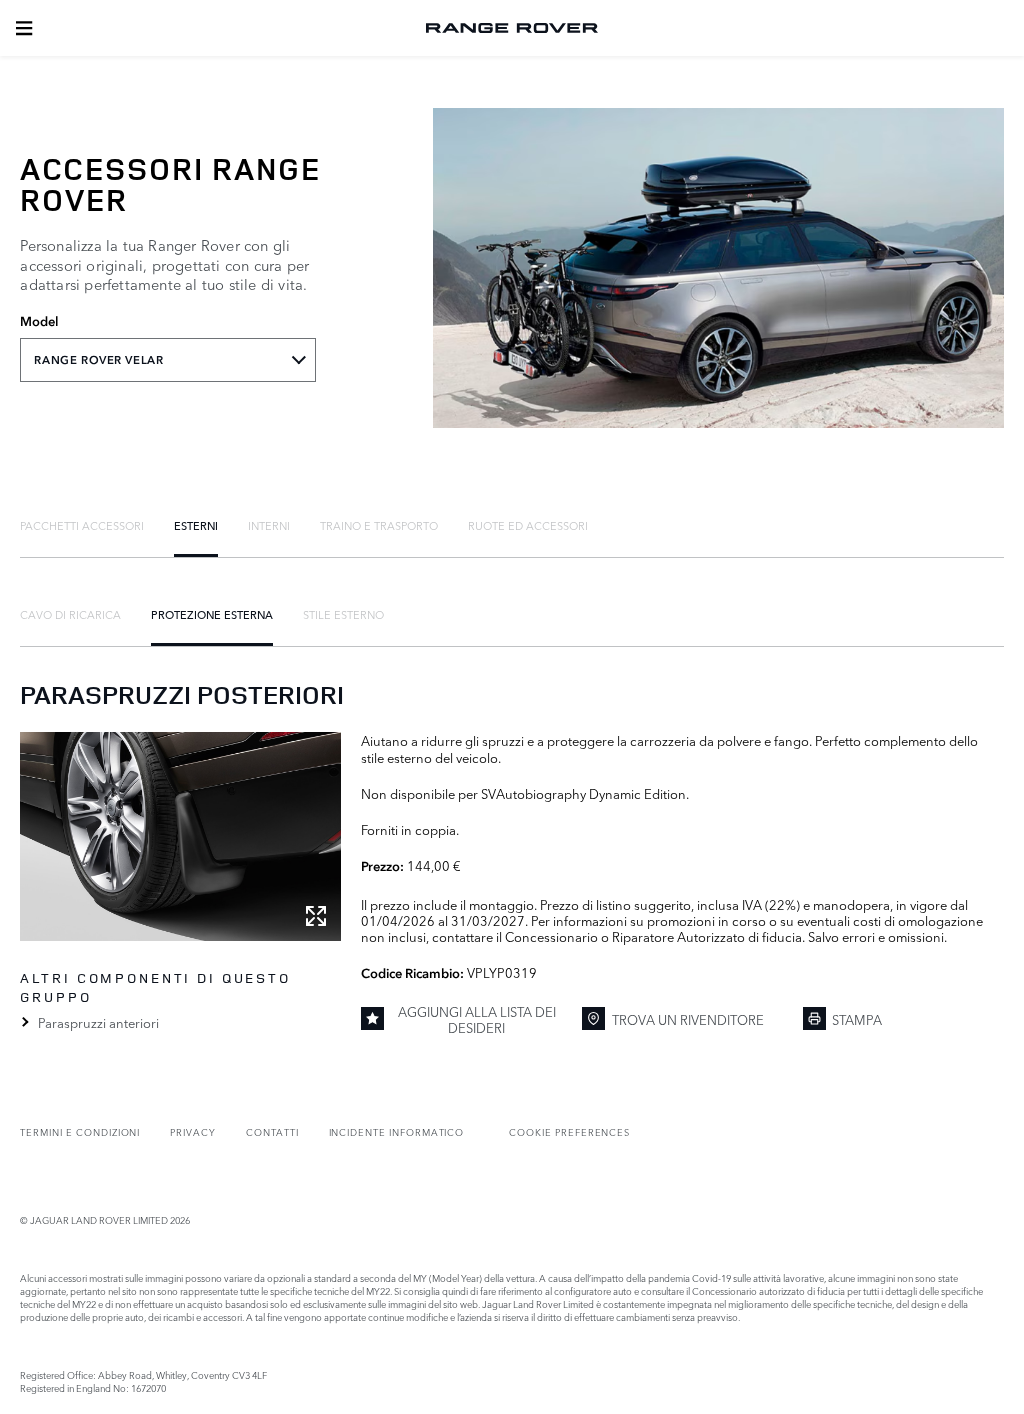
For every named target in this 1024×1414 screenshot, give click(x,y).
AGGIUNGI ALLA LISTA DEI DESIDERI (477, 1019)
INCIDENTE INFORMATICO (397, 1131)
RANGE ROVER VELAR (98, 360)
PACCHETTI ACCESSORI (82, 525)
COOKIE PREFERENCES (569, 1131)
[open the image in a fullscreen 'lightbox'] (180, 836)
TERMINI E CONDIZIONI (80, 1131)
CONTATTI (272, 1131)
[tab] (82, 525)
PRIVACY (193, 1131)
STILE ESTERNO (343, 614)
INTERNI (269, 525)
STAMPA (857, 1019)
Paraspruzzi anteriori (98, 1022)
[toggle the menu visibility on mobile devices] (24, 28)
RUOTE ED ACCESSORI (528, 525)
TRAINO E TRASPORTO (379, 525)
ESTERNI (196, 525)
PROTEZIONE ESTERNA (212, 614)
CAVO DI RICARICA (70, 614)
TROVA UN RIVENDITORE (688, 1019)
